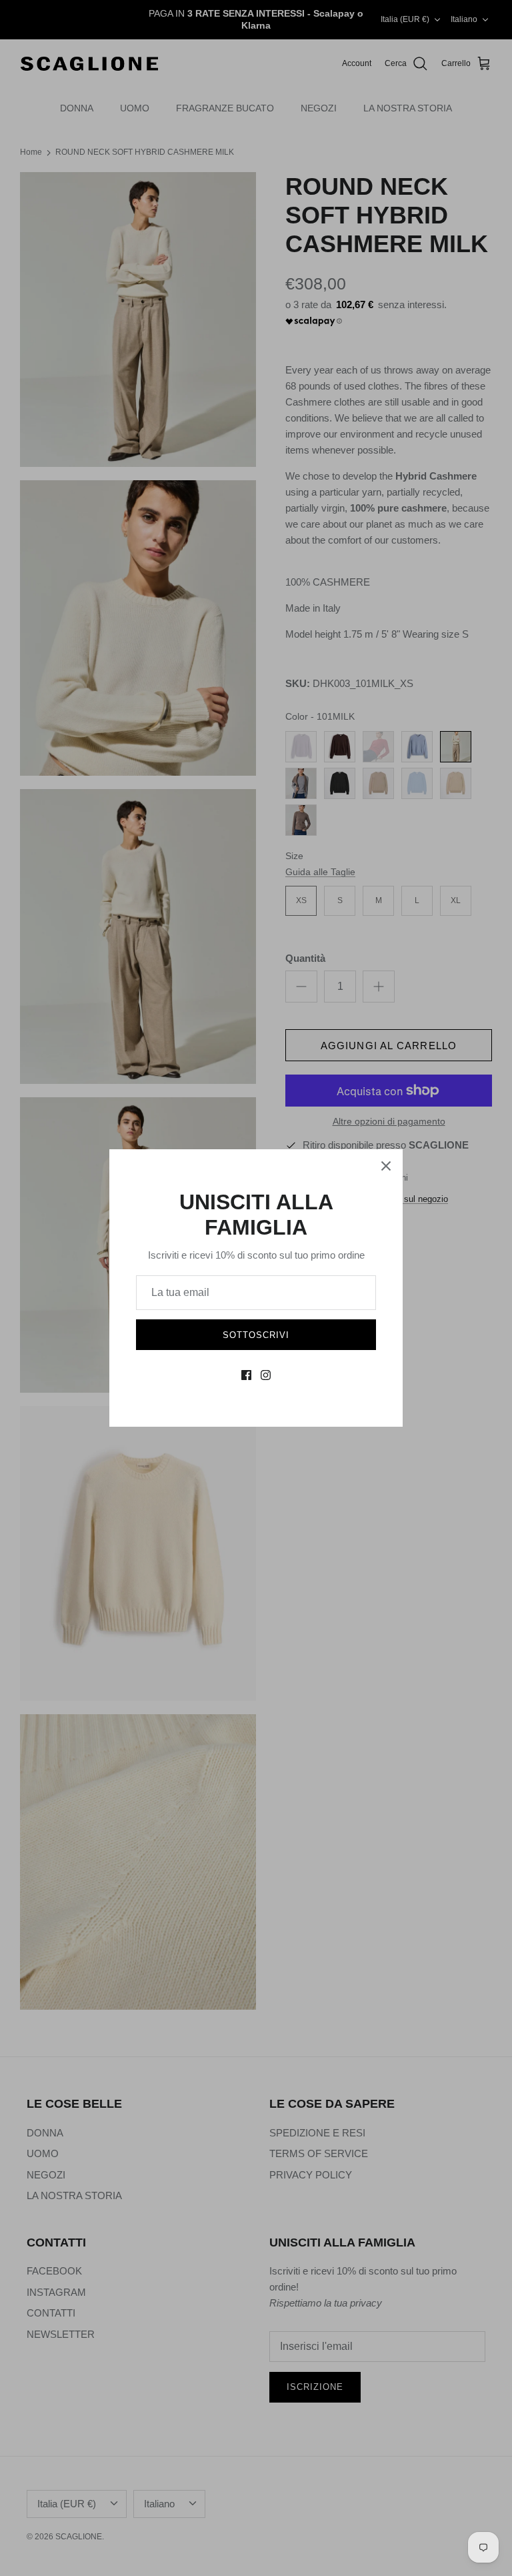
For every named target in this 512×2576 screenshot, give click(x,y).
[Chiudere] (386, 1166)
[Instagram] (266, 1375)
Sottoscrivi (256, 1335)
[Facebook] (246, 1375)
